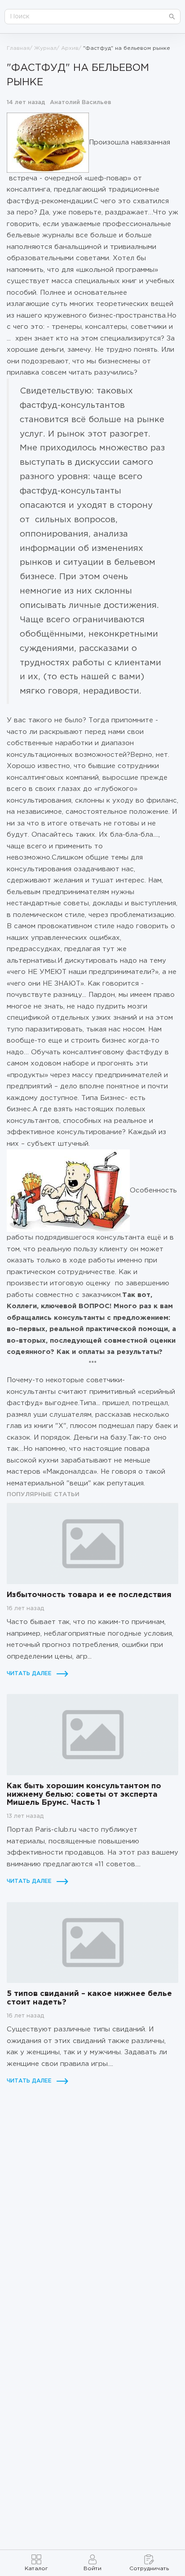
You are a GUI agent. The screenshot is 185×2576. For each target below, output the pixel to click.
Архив (70, 48)
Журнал (45, 48)
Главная (18, 48)
